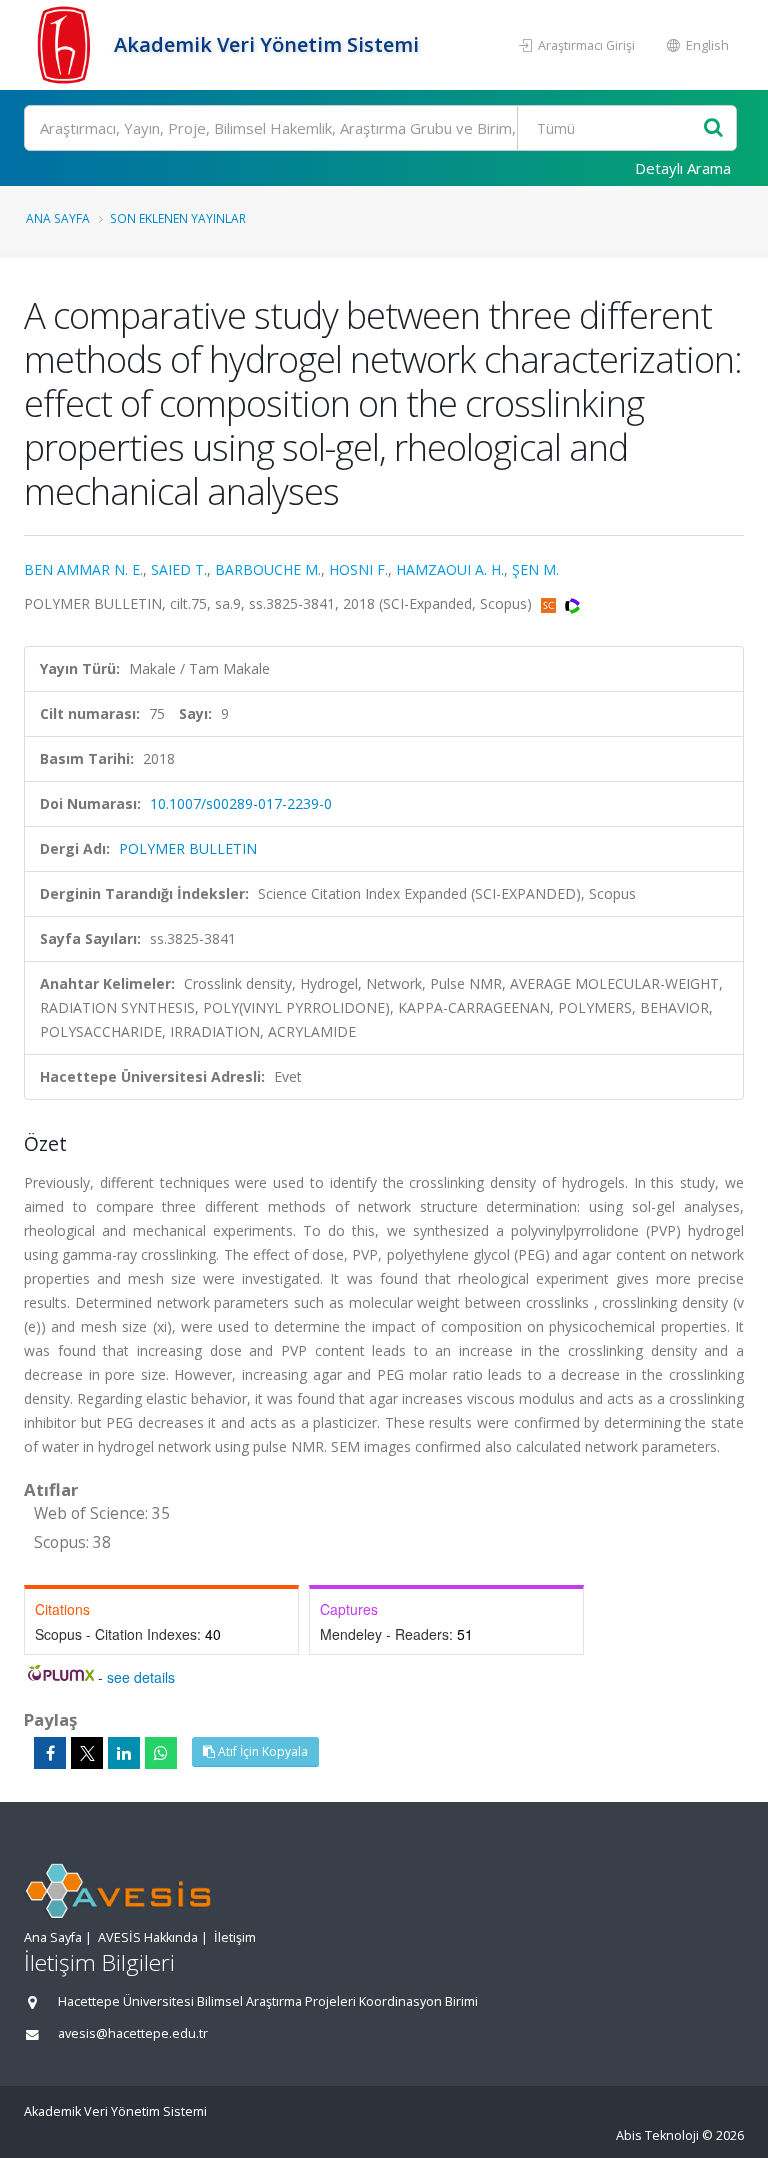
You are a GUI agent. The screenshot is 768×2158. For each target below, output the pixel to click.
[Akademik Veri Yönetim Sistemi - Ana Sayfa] (66, 45)
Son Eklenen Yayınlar (178, 218)
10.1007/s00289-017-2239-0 (241, 803)
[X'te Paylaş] (87, 1753)
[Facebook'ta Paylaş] (50, 1753)
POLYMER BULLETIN (188, 848)
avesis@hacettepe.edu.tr (133, 2033)
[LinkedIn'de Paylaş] (124, 1753)
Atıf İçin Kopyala (261, 1751)
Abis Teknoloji (657, 2135)
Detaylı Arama (683, 168)
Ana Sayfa (58, 218)
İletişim (235, 1937)
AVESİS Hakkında (148, 1937)
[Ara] (713, 128)
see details (141, 1677)
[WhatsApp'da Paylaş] (161, 1753)
